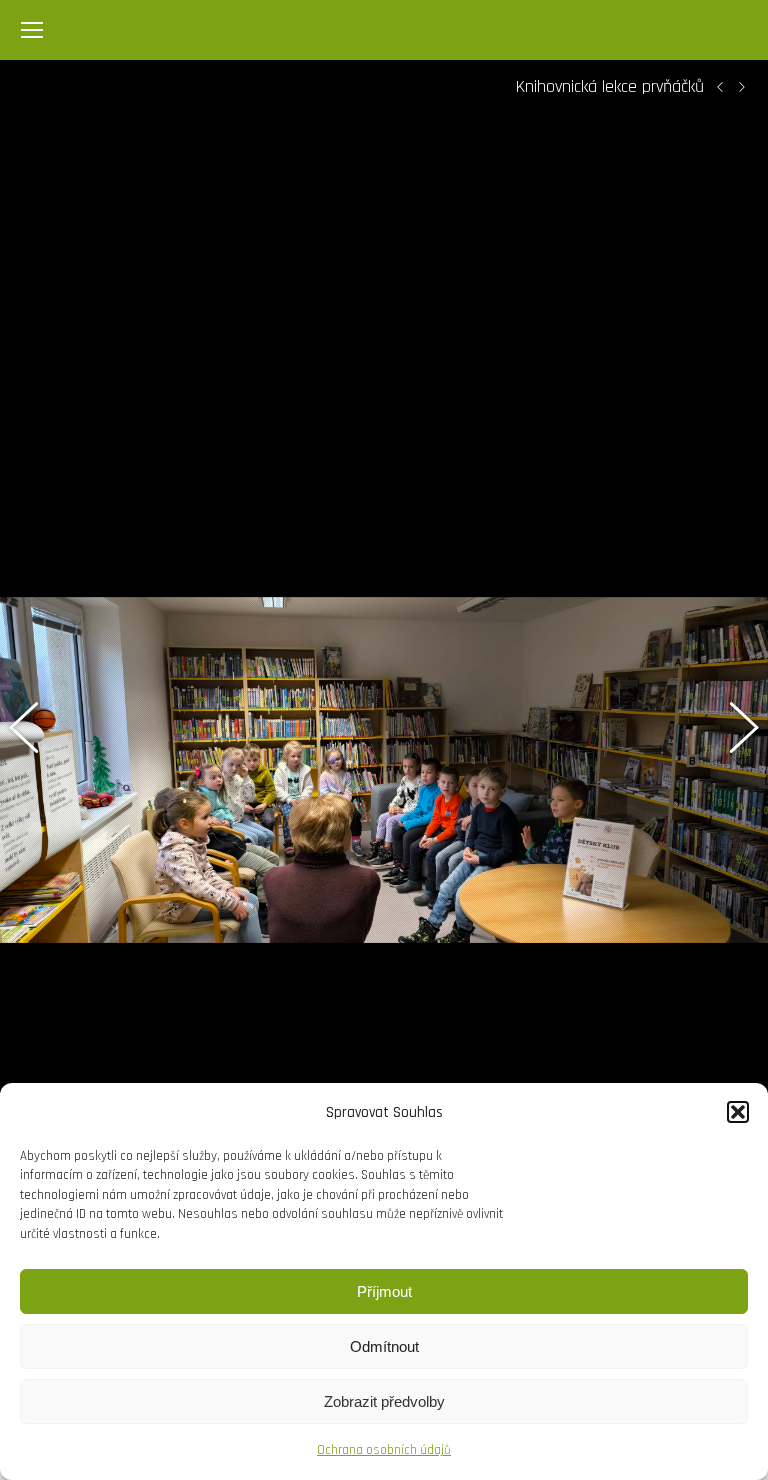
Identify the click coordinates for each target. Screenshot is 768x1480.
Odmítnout (384, 1346)
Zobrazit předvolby (384, 1401)
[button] (738, 1112)
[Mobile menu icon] (32, 30)
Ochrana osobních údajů (384, 1450)
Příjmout (384, 1291)
